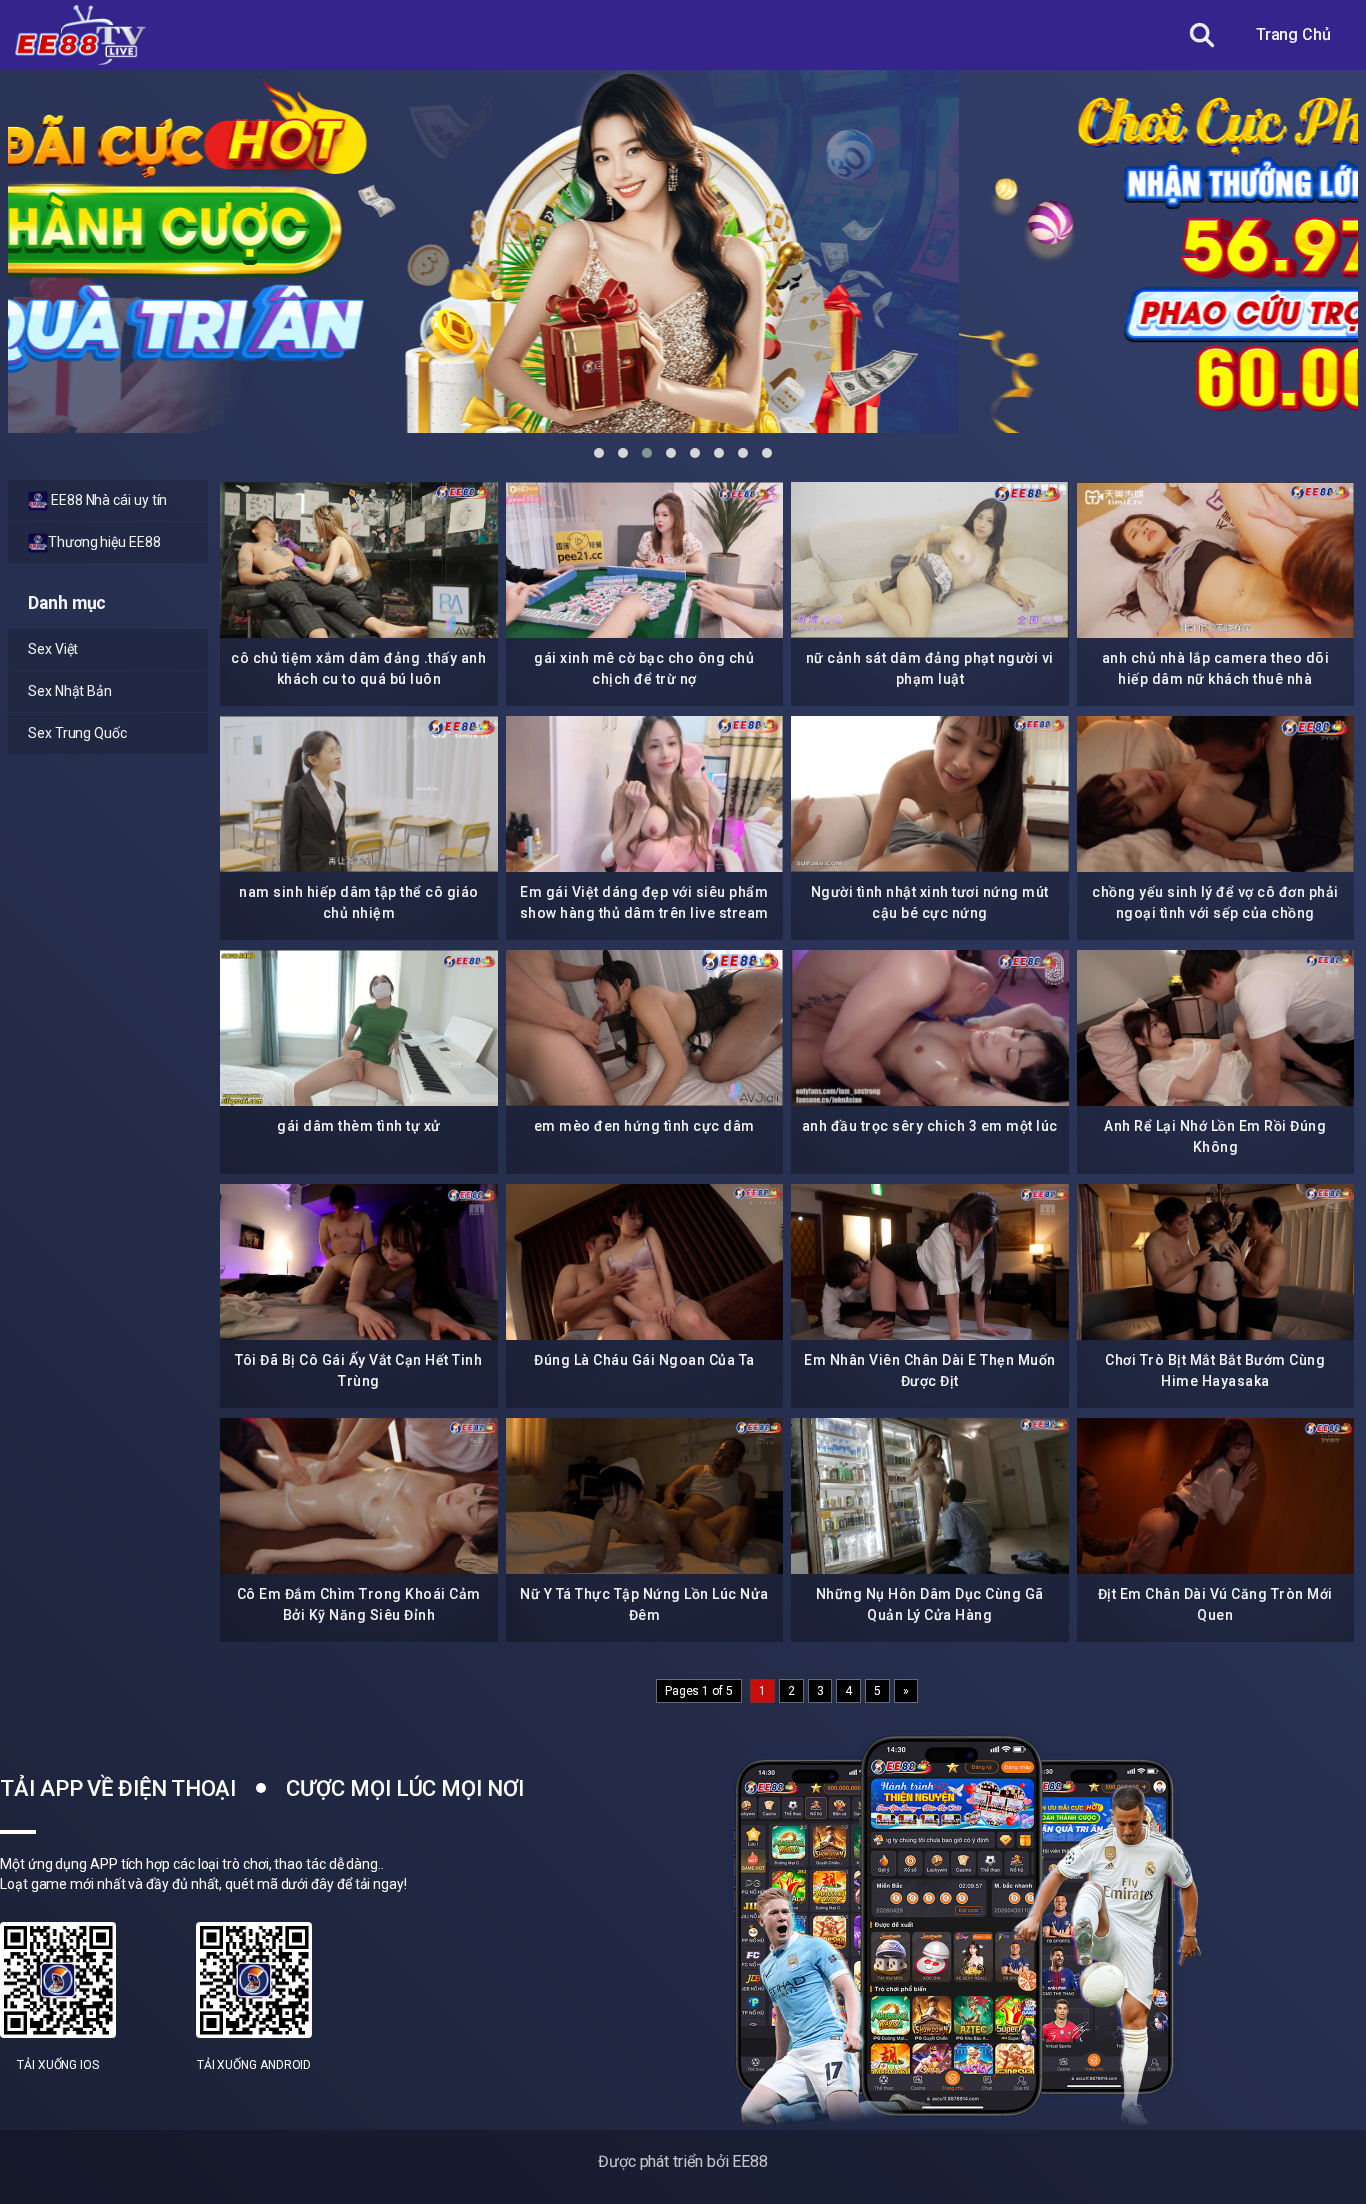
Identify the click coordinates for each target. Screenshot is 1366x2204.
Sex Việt (53, 649)
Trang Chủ (1293, 34)
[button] (599, 453)
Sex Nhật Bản (70, 691)
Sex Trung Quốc (77, 733)
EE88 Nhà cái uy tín (107, 500)
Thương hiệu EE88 (104, 542)
